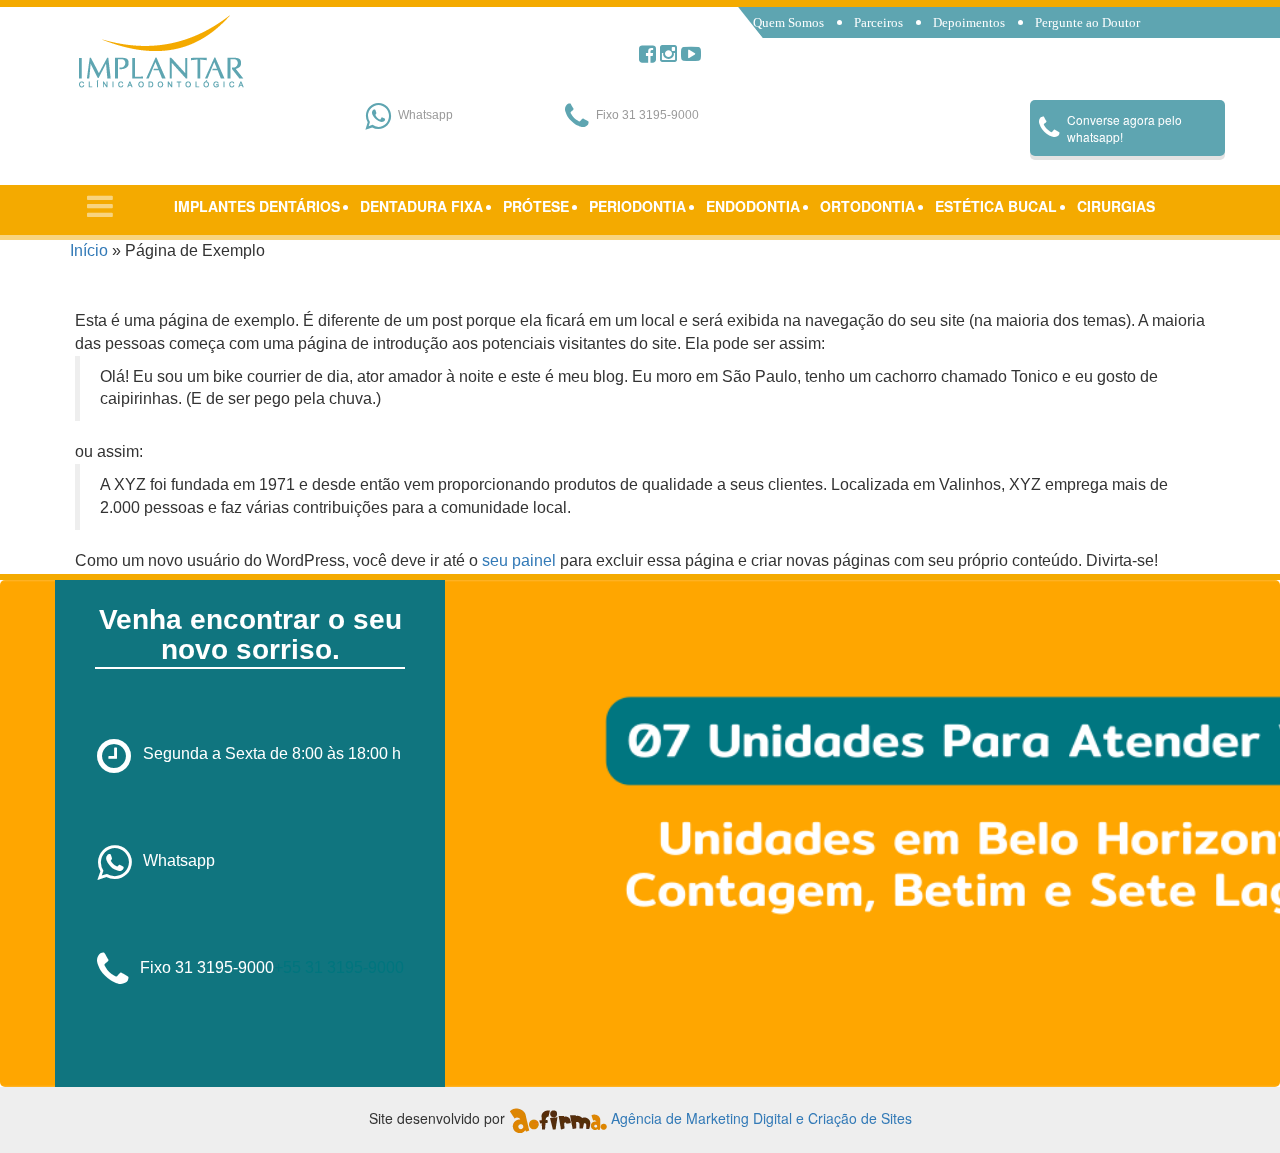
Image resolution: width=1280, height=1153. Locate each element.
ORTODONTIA (867, 206)
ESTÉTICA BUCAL (996, 206)
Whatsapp (179, 860)
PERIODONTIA (637, 206)
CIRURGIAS (1116, 206)
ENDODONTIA (753, 206)
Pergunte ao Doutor (1087, 23)
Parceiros (878, 23)
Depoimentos (969, 23)
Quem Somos (788, 23)
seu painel (519, 560)
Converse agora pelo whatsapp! (1124, 128)
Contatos (777, 45)
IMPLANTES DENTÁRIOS (257, 206)
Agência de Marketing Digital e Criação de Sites (761, 1118)
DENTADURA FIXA (421, 206)
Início (89, 250)
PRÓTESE (536, 206)
